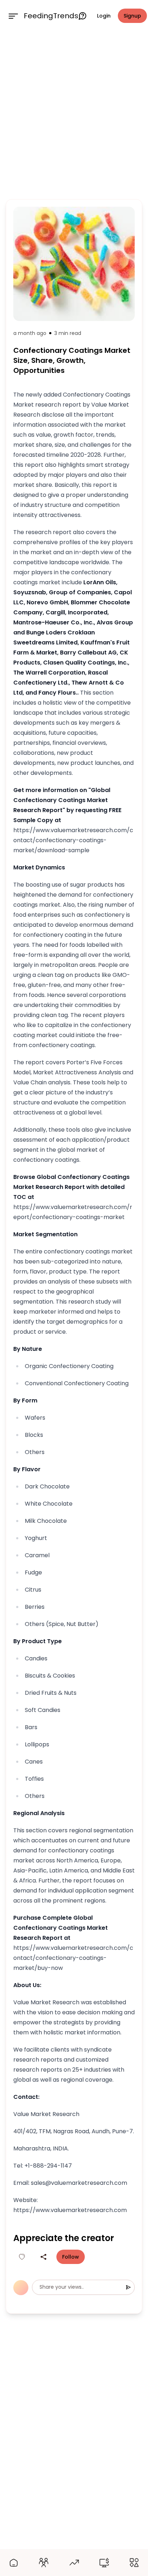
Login (104, 16)
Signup (132, 16)
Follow (71, 2257)
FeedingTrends (51, 16)
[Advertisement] (74, 114)
